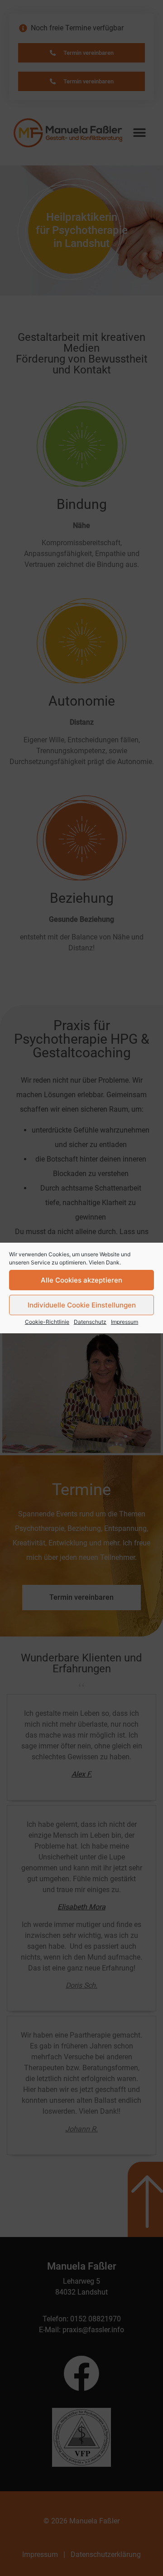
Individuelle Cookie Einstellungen (82, 1305)
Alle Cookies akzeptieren (81, 1280)
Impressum (125, 1322)
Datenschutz (90, 1322)
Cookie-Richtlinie (47, 1322)
